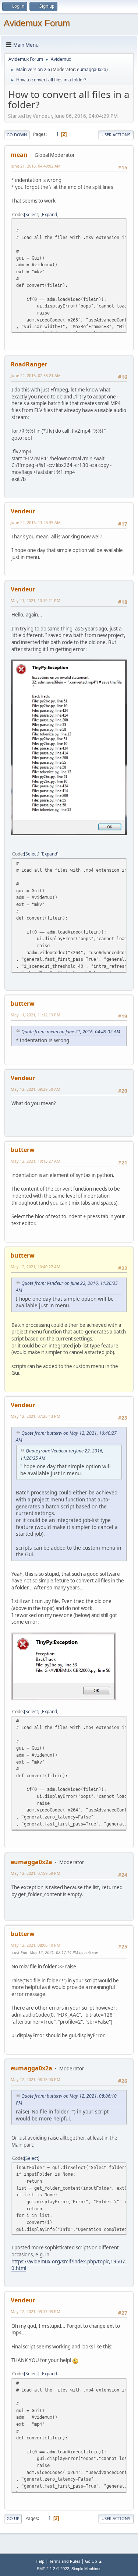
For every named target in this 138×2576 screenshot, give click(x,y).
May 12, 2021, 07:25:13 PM (36, 1416)
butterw (23, 1004)
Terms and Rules (65, 2561)
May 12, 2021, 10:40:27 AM (36, 1267)
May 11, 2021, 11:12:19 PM (36, 1015)
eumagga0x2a (92, 69)
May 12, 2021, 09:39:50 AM (36, 1089)
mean (19, 155)
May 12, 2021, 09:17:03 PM (36, 2311)
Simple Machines (86, 2569)
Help (40, 2561)
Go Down (17, 135)
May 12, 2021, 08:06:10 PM (36, 1945)
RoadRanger (29, 364)
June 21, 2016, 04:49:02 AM (36, 166)
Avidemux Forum (37, 23)
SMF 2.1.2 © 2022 (53, 2569)
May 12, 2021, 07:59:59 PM (36, 1873)
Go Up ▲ (94, 2561)
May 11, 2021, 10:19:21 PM (36, 600)
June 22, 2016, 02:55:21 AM (36, 375)
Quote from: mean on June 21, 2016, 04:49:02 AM (71, 1032)
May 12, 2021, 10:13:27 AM (36, 1161)
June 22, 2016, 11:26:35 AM (36, 522)
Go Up (13, 2518)
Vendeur (23, 511)
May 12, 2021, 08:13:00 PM (36, 2079)
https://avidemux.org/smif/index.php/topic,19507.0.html (69, 2265)
